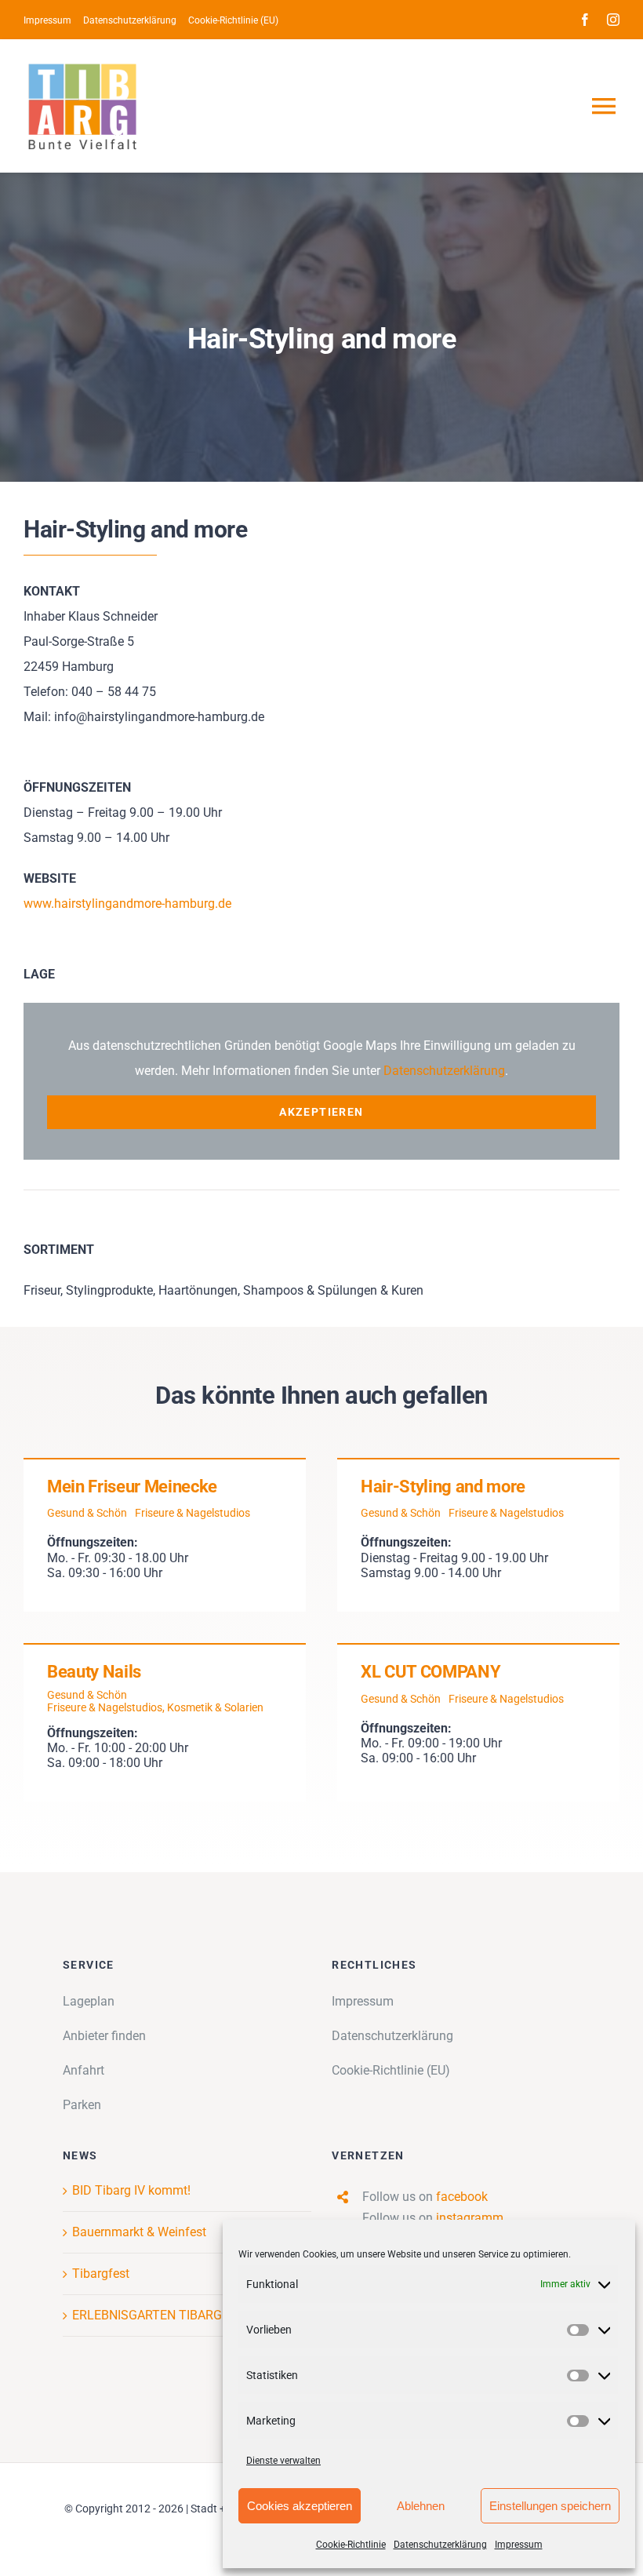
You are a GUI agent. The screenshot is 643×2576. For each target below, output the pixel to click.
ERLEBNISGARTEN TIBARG (147, 2315)
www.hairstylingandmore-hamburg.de (127, 904)
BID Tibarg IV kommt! (131, 2190)
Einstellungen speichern (550, 2506)
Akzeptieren (321, 1112)
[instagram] (613, 20)
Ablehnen (421, 2506)
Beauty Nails (94, 1672)
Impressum (519, 2545)
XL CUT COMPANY (430, 1672)
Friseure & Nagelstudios (193, 1513)
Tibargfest (101, 2274)
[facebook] (585, 20)
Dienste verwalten (283, 2461)
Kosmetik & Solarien (215, 1707)
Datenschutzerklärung (440, 2545)
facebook (462, 2197)
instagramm (470, 2218)
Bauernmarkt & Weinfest (139, 2232)
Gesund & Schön (87, 1513)
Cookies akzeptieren (300, 2506)
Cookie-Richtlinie (351, 2545)
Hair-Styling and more (443, 1487)
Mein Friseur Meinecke (132, 1487)
